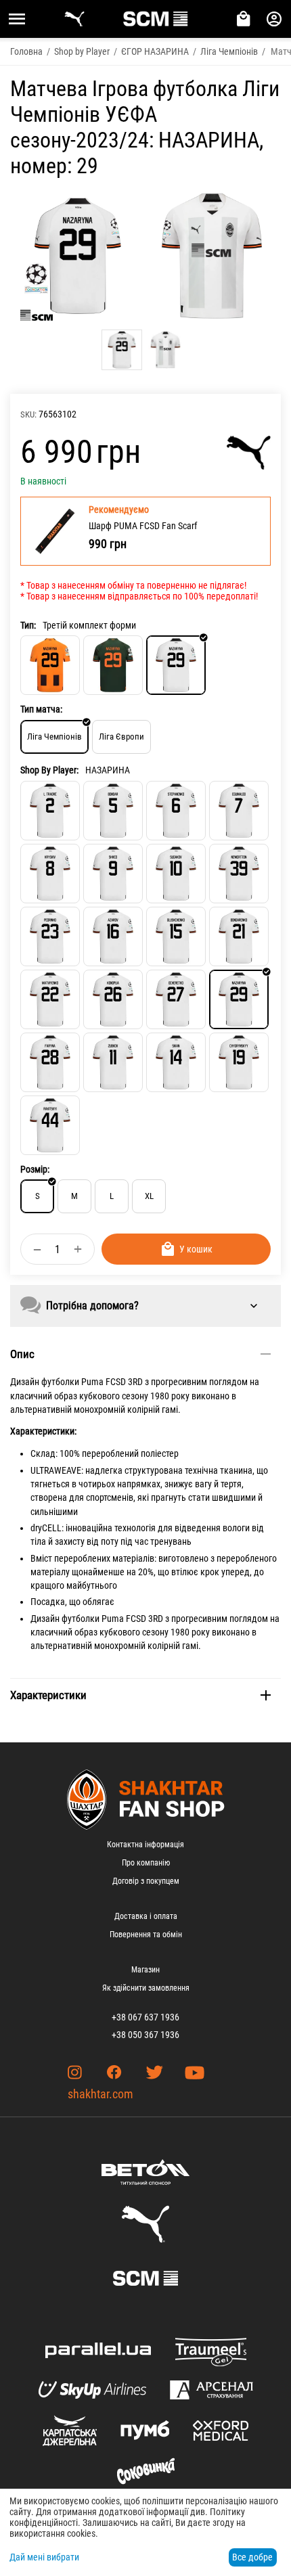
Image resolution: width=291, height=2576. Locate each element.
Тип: (28, 625)
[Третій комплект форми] (176, 665)
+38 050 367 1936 (145, 2035)
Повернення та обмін (146, 1935)
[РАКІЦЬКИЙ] (50, 1125)
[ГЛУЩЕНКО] (176, 936)
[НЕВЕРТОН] (239, 874)
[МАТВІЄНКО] (50, 999)
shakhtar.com (100, 2094)
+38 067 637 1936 (145, 2017)
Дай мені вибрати (44, 2557)
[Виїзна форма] (113, 665)
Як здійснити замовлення (146, 1988)
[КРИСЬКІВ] (50, 874)
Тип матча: (41, 709)
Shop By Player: (49, 770)
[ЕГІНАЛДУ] (239, 811)
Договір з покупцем (146, 1881)
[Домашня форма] (50, 665)
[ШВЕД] (113, 874)
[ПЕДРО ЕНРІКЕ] (50, 936)
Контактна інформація (145, 1845)
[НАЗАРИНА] (239, 999)
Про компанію (146, 1863)
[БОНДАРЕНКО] (239, 936)
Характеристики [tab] (48, 1695)
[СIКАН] (176, 1062)
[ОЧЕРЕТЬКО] (176, 999)
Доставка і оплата (146, 1916)
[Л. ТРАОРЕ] (50, 811)
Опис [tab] (22, 1354)
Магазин (145, 1970)
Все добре (252, 2557)
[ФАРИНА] (50, 1062)
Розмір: (35, 1169)
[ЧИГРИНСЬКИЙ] (239, 1062)
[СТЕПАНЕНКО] (176, 811)
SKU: (28, 414)
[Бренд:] (249, 453)
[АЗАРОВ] (113, 936)
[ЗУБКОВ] (113, 1062)
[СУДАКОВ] (176, 874)
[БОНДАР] (113, 811)
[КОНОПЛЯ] (113, 999)
